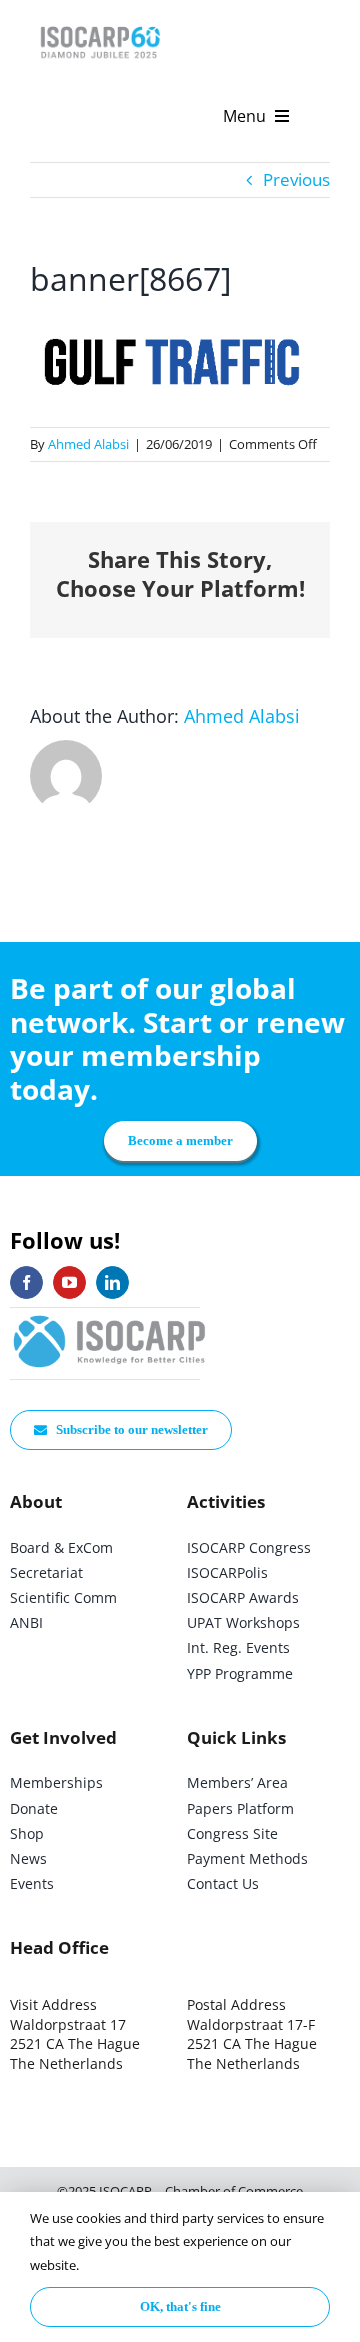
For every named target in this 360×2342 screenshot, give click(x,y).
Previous (296, 179)
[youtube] (69, 1282)
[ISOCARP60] (100, 23)
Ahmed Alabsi (88, 444)
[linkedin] (112, 1282)
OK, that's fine (180, 2306)
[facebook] (26, 1282)
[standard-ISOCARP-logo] (110, 1316)
